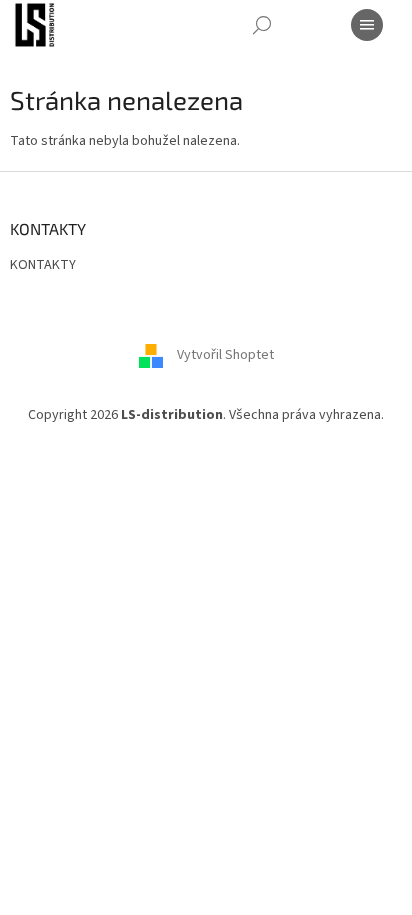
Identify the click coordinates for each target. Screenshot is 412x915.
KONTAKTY (43, 265)
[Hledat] (262, 25)
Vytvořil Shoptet (225, 355)
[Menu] (367, 25)
